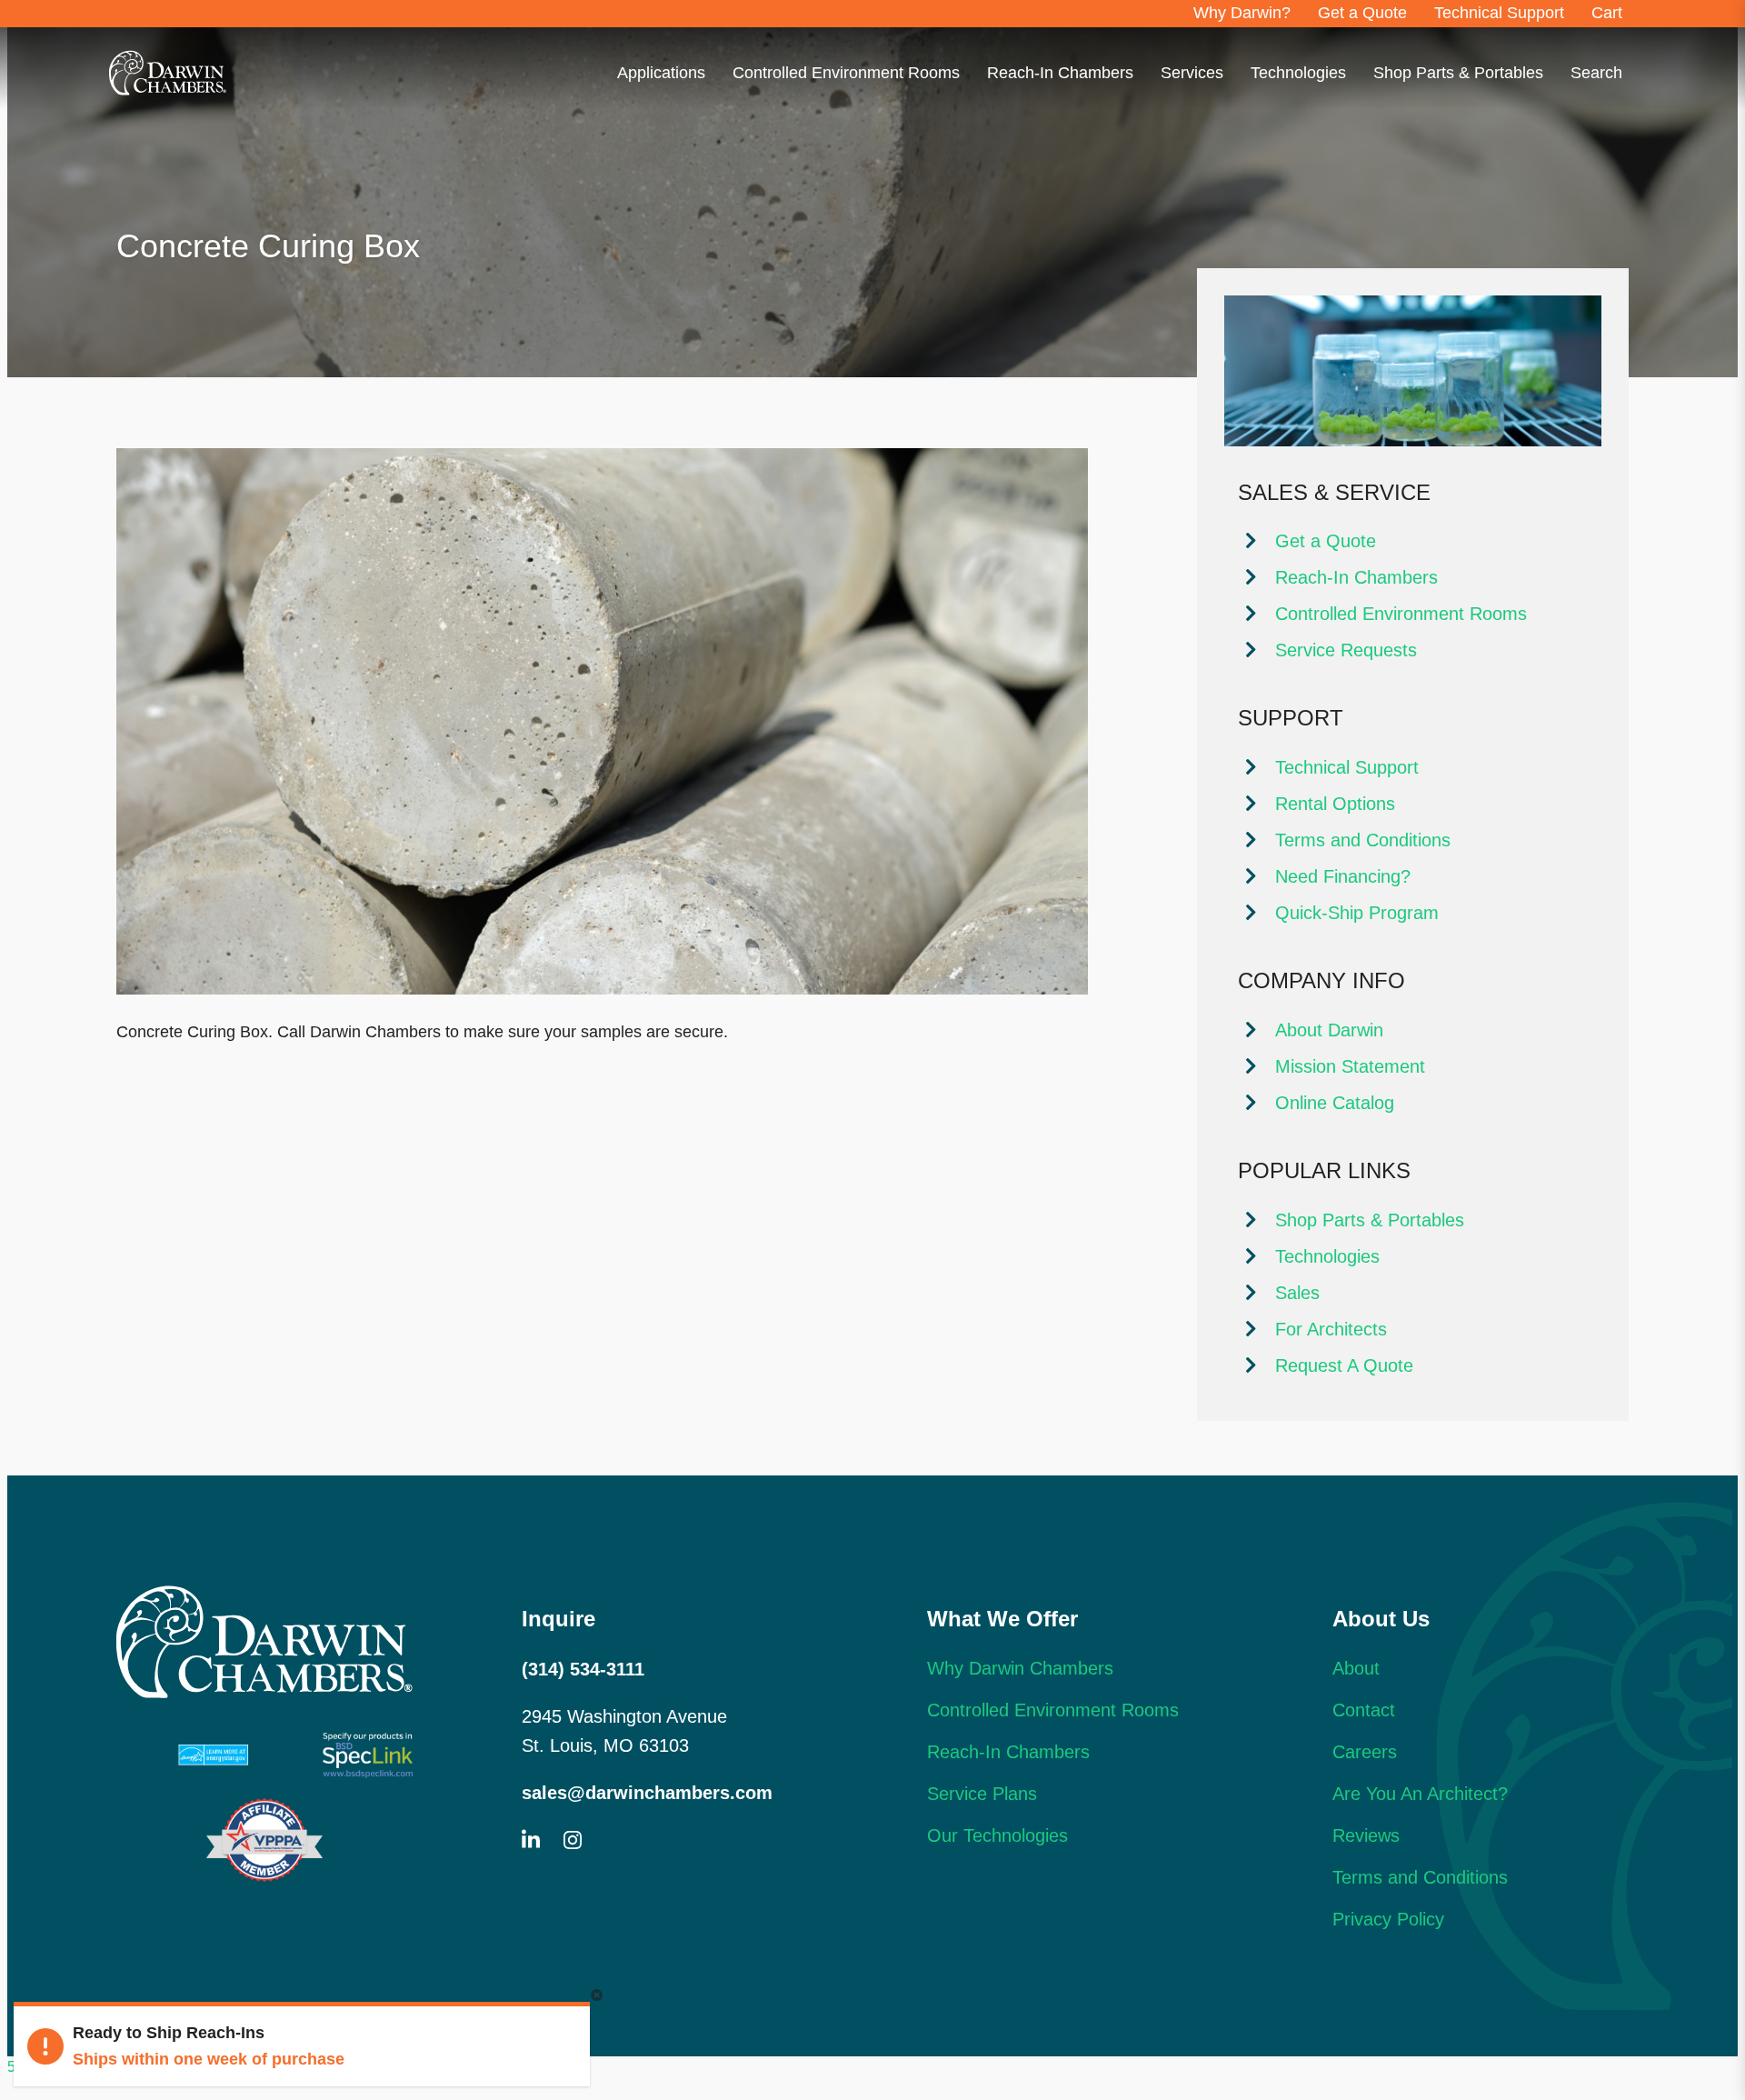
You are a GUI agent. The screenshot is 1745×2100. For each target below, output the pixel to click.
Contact (1364, 1710)
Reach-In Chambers (1060, 73)
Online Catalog (1335, 1103)
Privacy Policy (1388, 1919)
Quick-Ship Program (1357, 913)
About (1356, 1668)
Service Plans (982, 1794)
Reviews (1366, 1835)
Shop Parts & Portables (1458, 73)
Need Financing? (1343, 876)
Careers (1365, 1752)
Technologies (1298, 73)
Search (1596, 73)
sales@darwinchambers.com (647, 1793)
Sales (1297, 1293)
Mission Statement (1350, 1066)
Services (1192, 73)
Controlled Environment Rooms (846, 73)
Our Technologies (997, 1835)
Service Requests (1346, 650)
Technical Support (1499, 13)
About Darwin (1329, 1030)
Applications (661, 73)
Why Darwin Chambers (1020, 1668)
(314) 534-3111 (583, 1669)
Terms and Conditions (1363, 840)
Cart (1607, 13)
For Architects (1331, 1329)
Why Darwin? (1242, 13)
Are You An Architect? (1420, 1794)
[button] (597, 1996)
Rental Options (1335, 804)
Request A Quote (1344, 1365)
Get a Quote (1362, 13)
